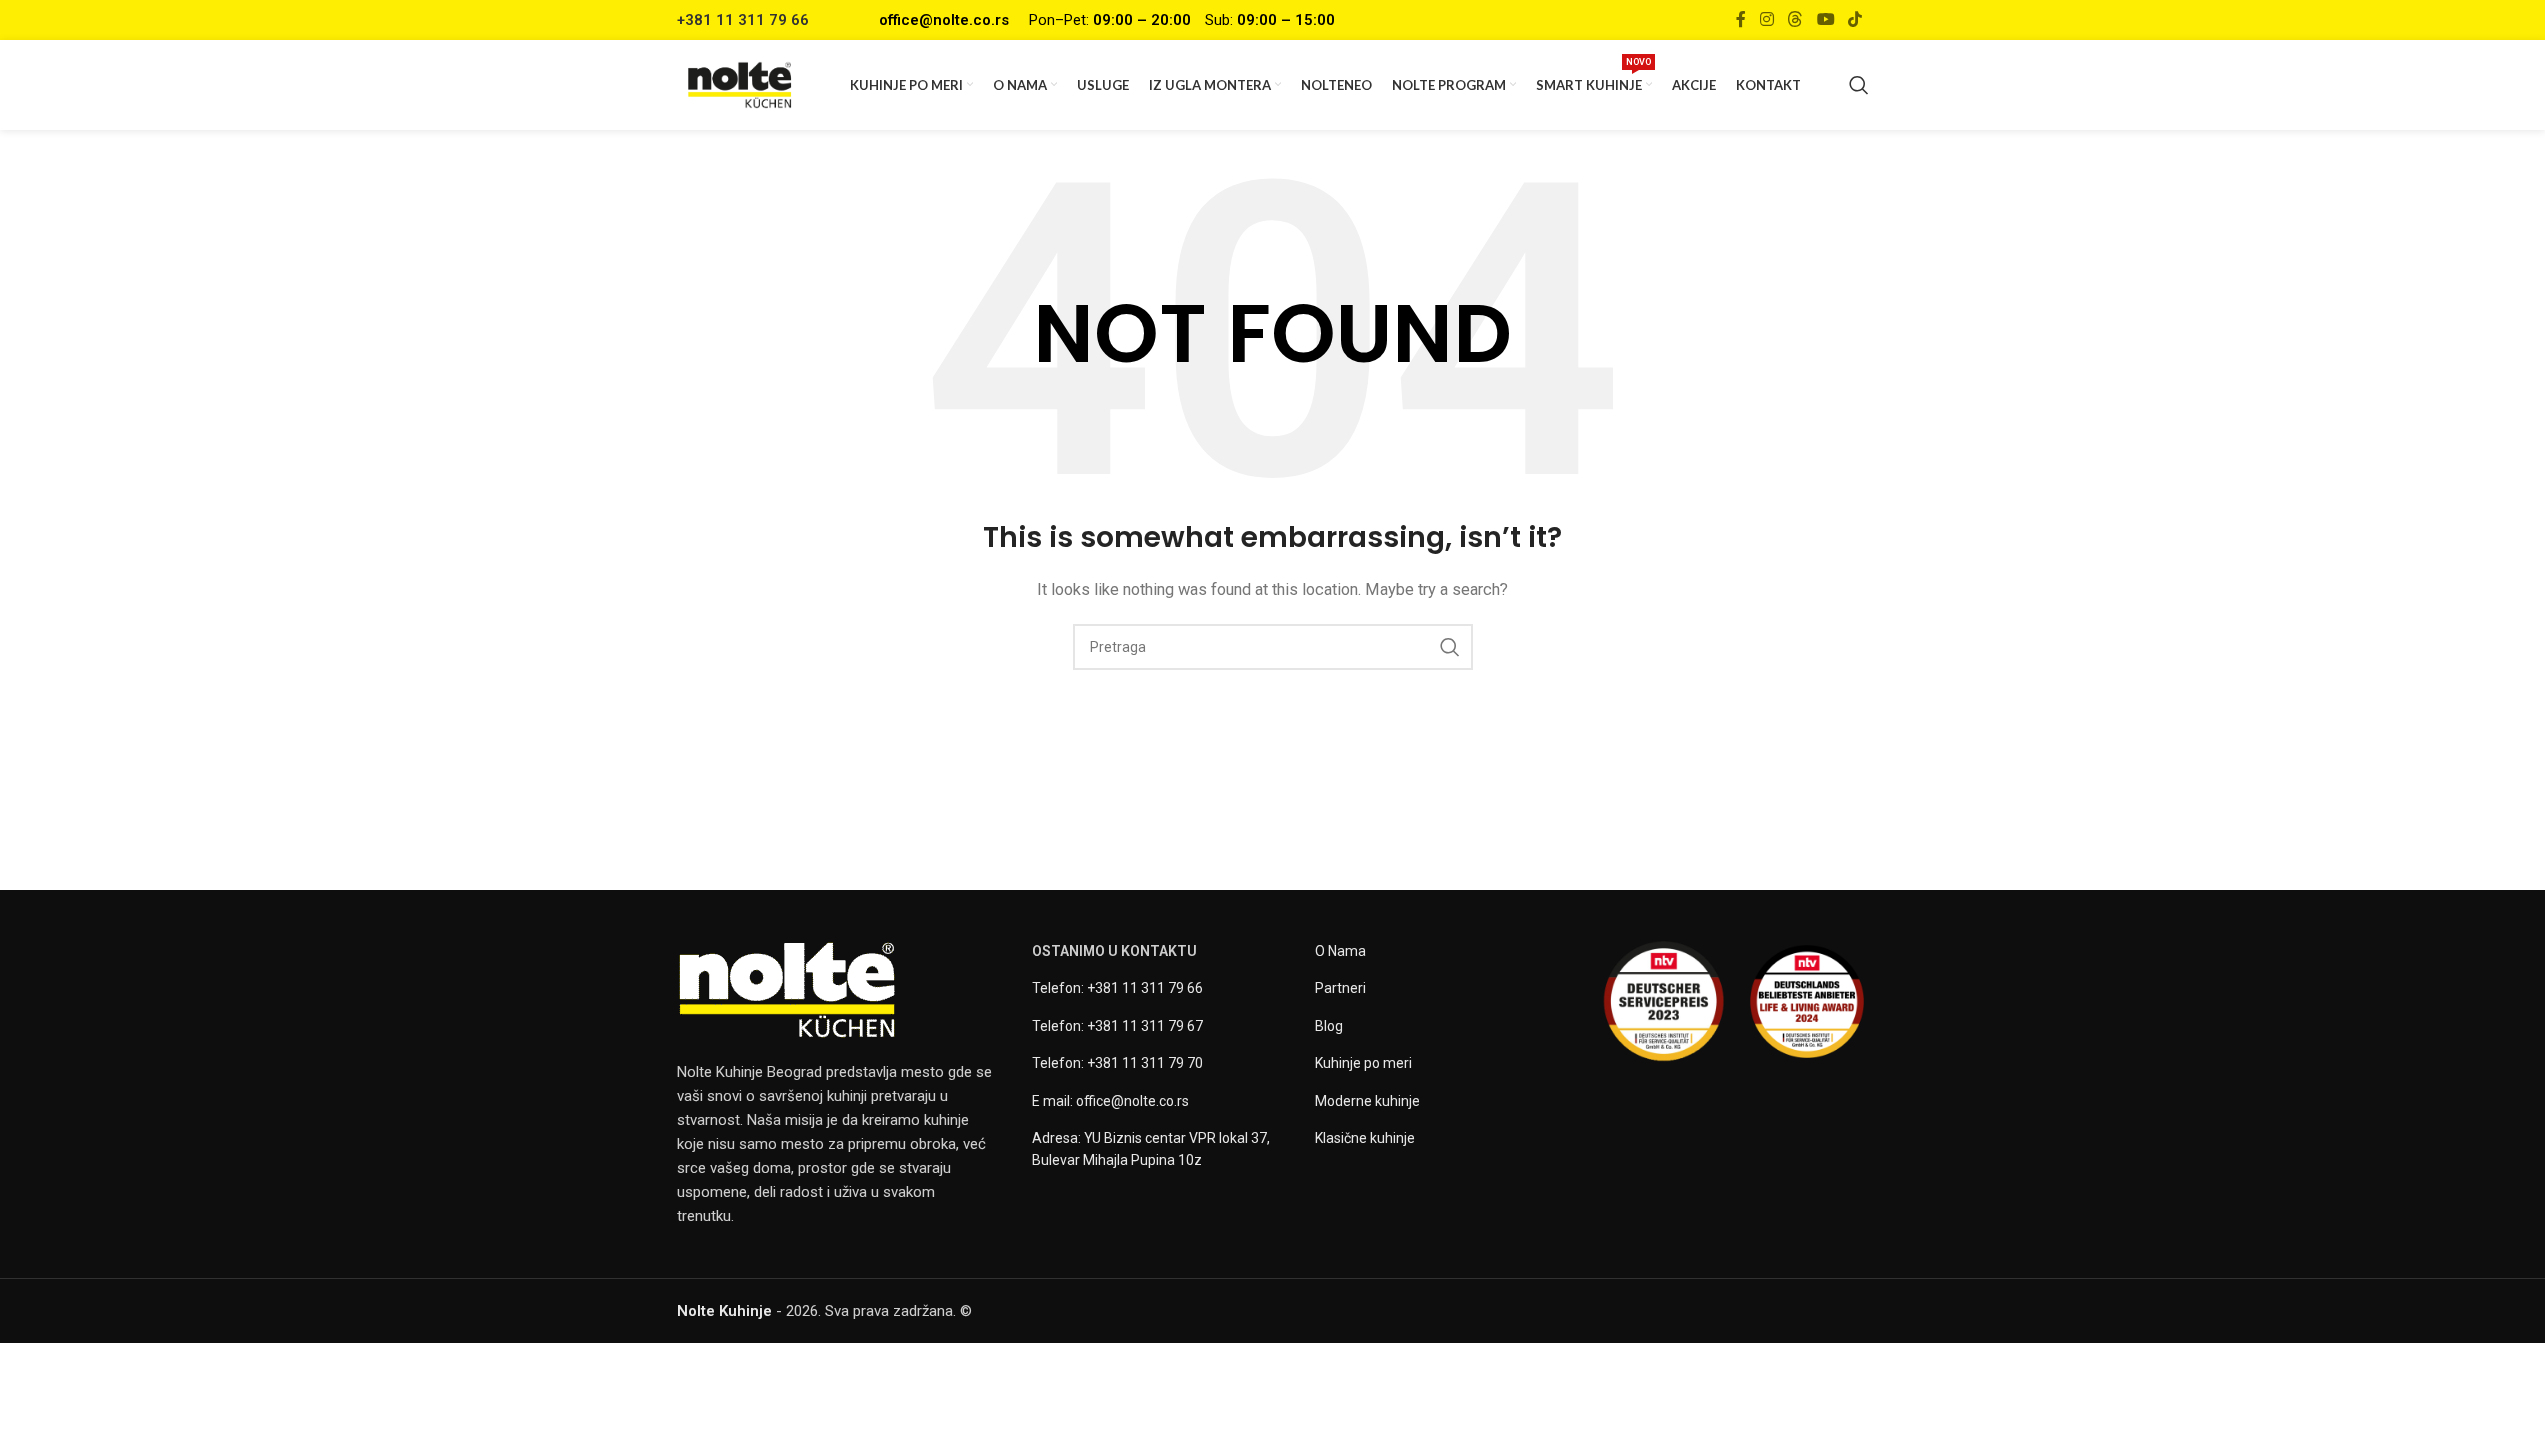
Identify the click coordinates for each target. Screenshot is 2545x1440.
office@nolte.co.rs (944, 20)
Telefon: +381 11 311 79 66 (1117, 988)
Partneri (1340, 988)
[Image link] (787, 989)
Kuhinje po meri (1363, 1063)
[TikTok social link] (1854, 19)
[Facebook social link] (1741, 19)
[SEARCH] (1450, 647)
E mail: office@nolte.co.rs (1110, 1101)
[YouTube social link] (1825, 19)
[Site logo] (740, 84)
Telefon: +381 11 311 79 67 (1117, 1026)
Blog (1329, 1026)
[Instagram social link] (1766, 19)
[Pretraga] (1859, 85)
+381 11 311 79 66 (743, 20)
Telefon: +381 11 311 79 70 (1117, 1063)
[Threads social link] (1795, 19)
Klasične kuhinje (1365, 1138)
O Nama (1340, 951)
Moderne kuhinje (1367, 1101)
